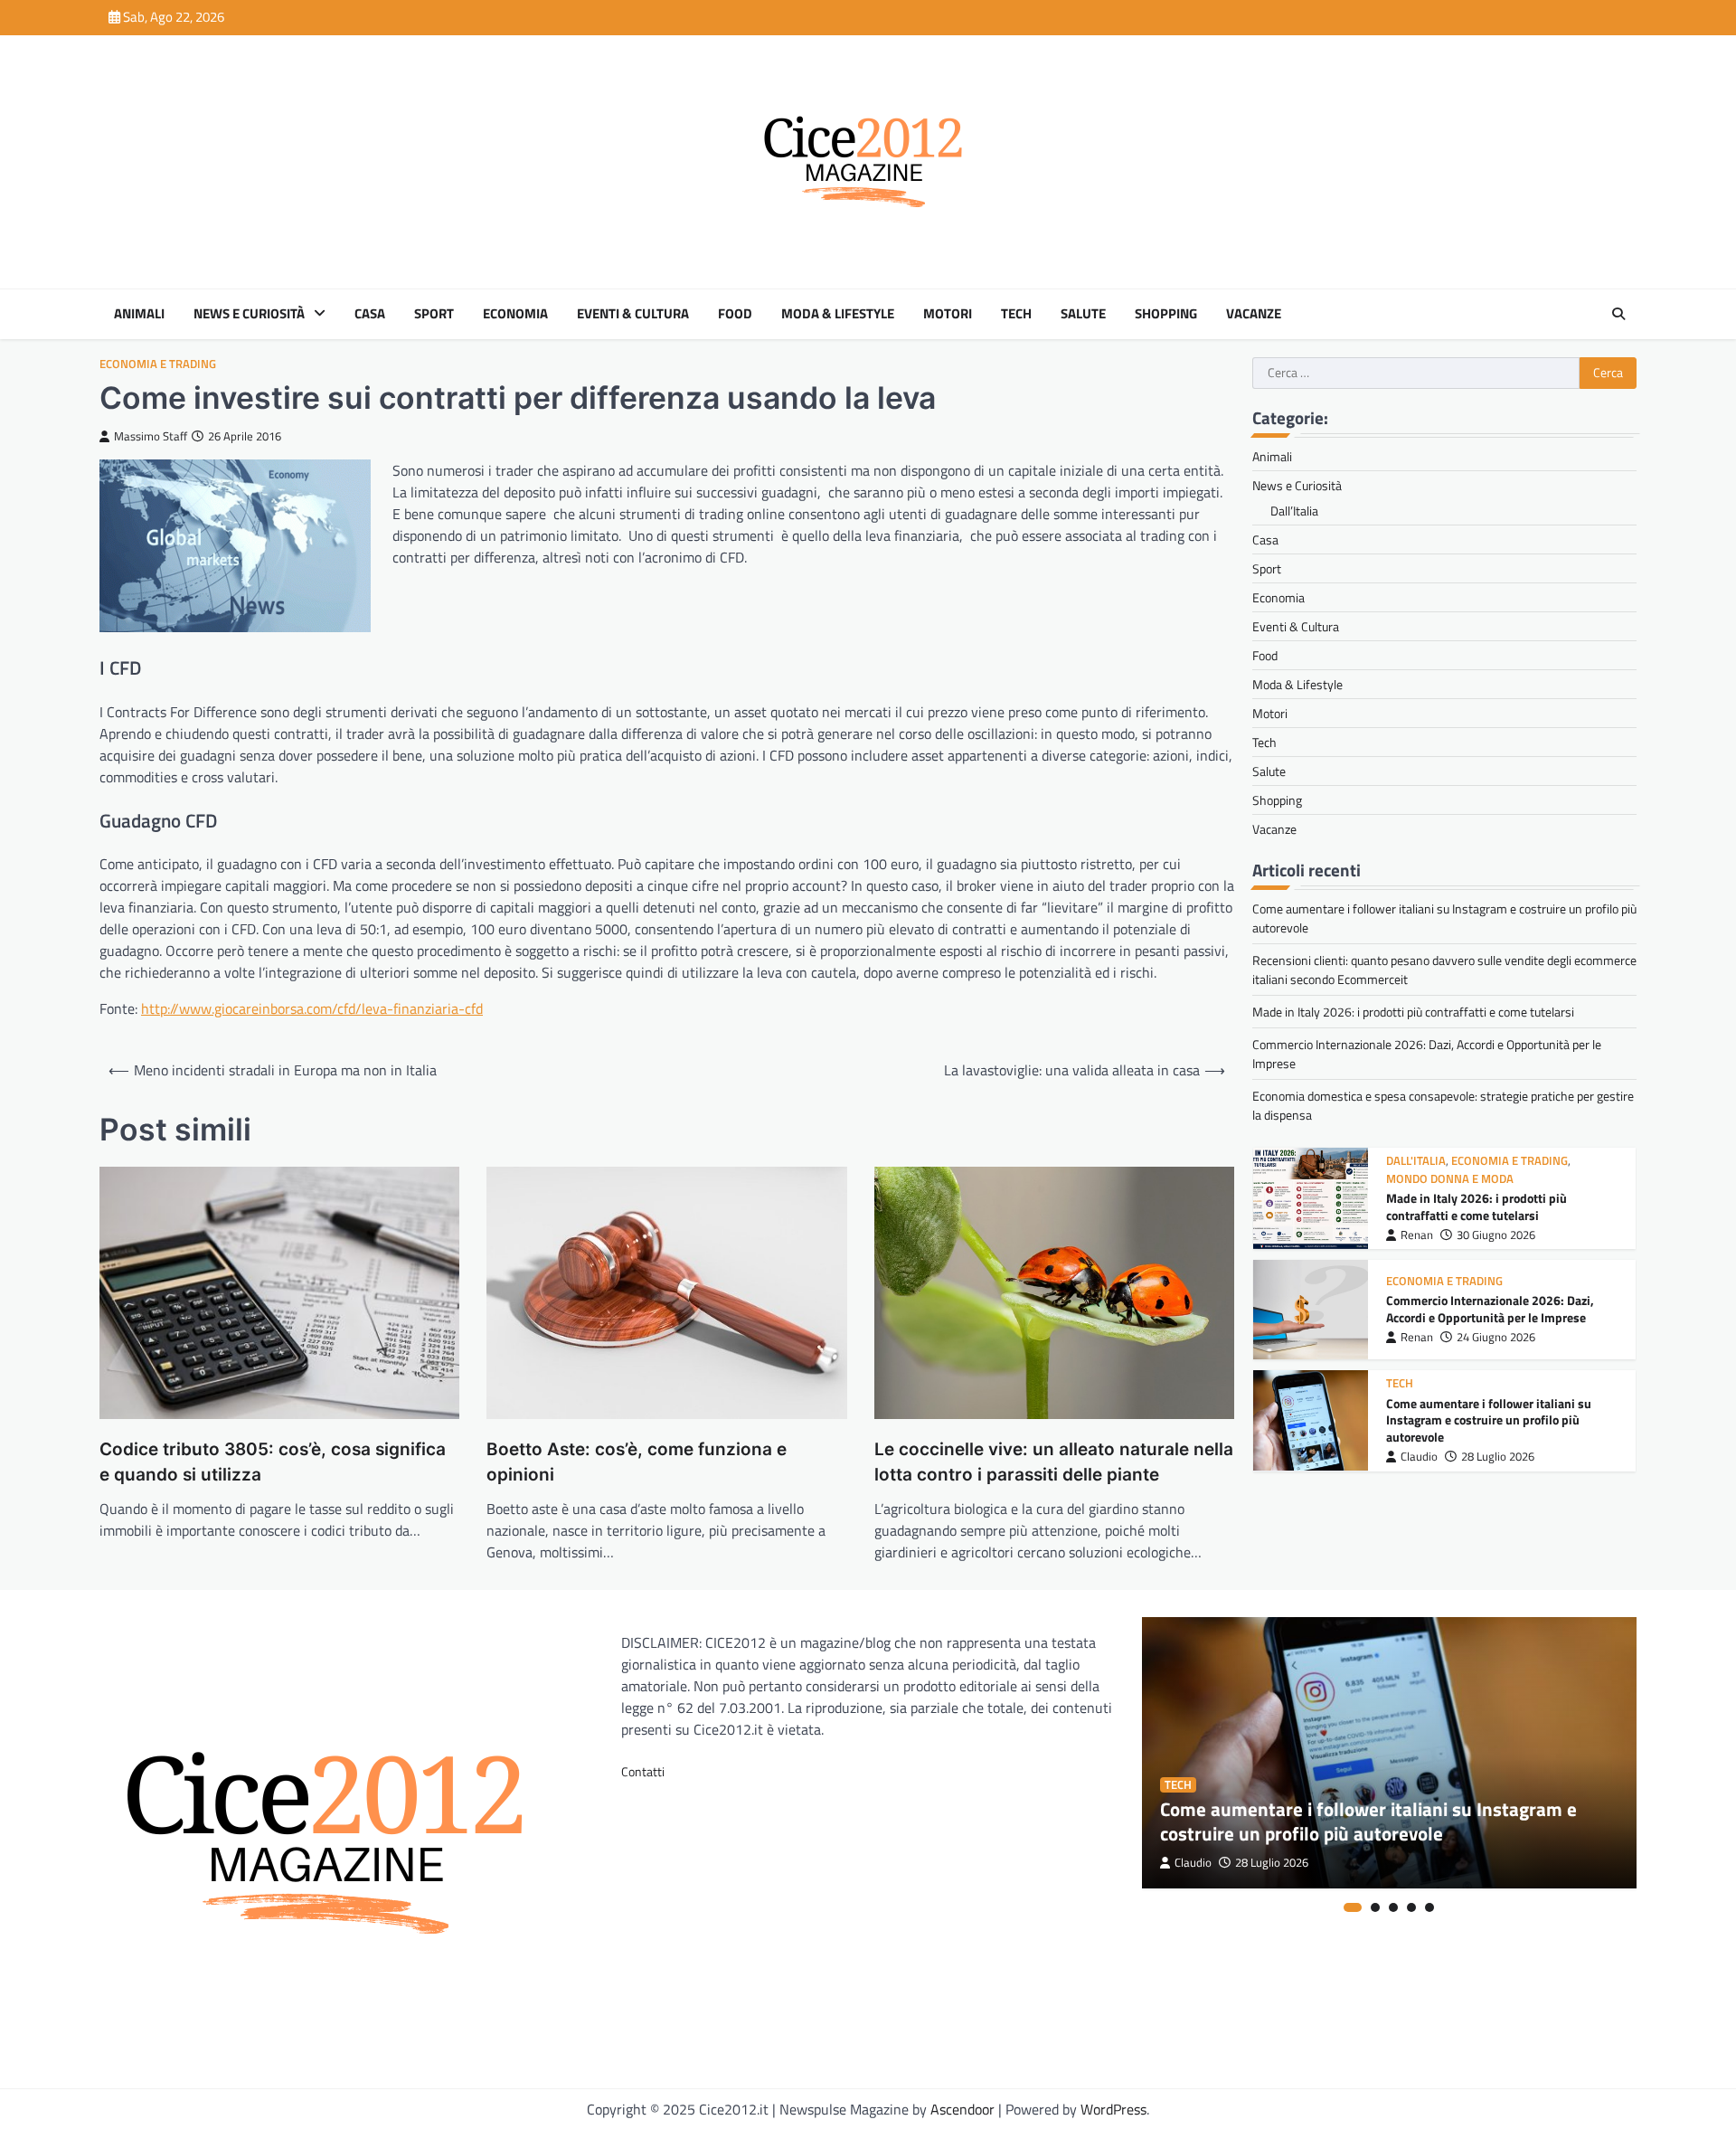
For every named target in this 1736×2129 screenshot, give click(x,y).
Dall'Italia (1416, 1161)
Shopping (1166, 314)
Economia (515, 314)
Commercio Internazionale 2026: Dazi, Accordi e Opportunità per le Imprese (1490, 1309)
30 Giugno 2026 (1496, 1235)
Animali (139, 314)
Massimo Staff (151, 436)
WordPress (1113, 2109)
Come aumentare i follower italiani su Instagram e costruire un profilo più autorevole (1489, 1419)
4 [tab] (1411, 1907)
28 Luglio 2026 (1498, 1457)
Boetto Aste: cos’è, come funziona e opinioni (637, 1462)
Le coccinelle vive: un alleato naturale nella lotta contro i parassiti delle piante (1054, 1462)
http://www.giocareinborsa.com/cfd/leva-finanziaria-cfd (312, 1008)
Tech (1016, 314)
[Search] (1618, 314)
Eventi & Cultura (633, 314)
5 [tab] (1429, 1907)
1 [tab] (1353, 1907)
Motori (948, 314)
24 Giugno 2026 (1496, 1337)
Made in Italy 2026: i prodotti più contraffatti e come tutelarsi (1413, 1012)
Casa (370, 314)
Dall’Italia (1294, 511)
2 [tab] (1375, 1907)
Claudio (1419, 1457)
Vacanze (1254, 314)
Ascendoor (962, 2109)
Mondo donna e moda (1450, 1179)
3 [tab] (1393, 1907)
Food (735, 314)
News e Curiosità (249, 314)
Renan (1417, 1235)
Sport (434, 314)
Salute (1083, 314)
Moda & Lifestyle (838, 314)
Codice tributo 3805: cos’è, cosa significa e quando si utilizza (273, 1462)
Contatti (643, 1771)
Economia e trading (158, 364)
